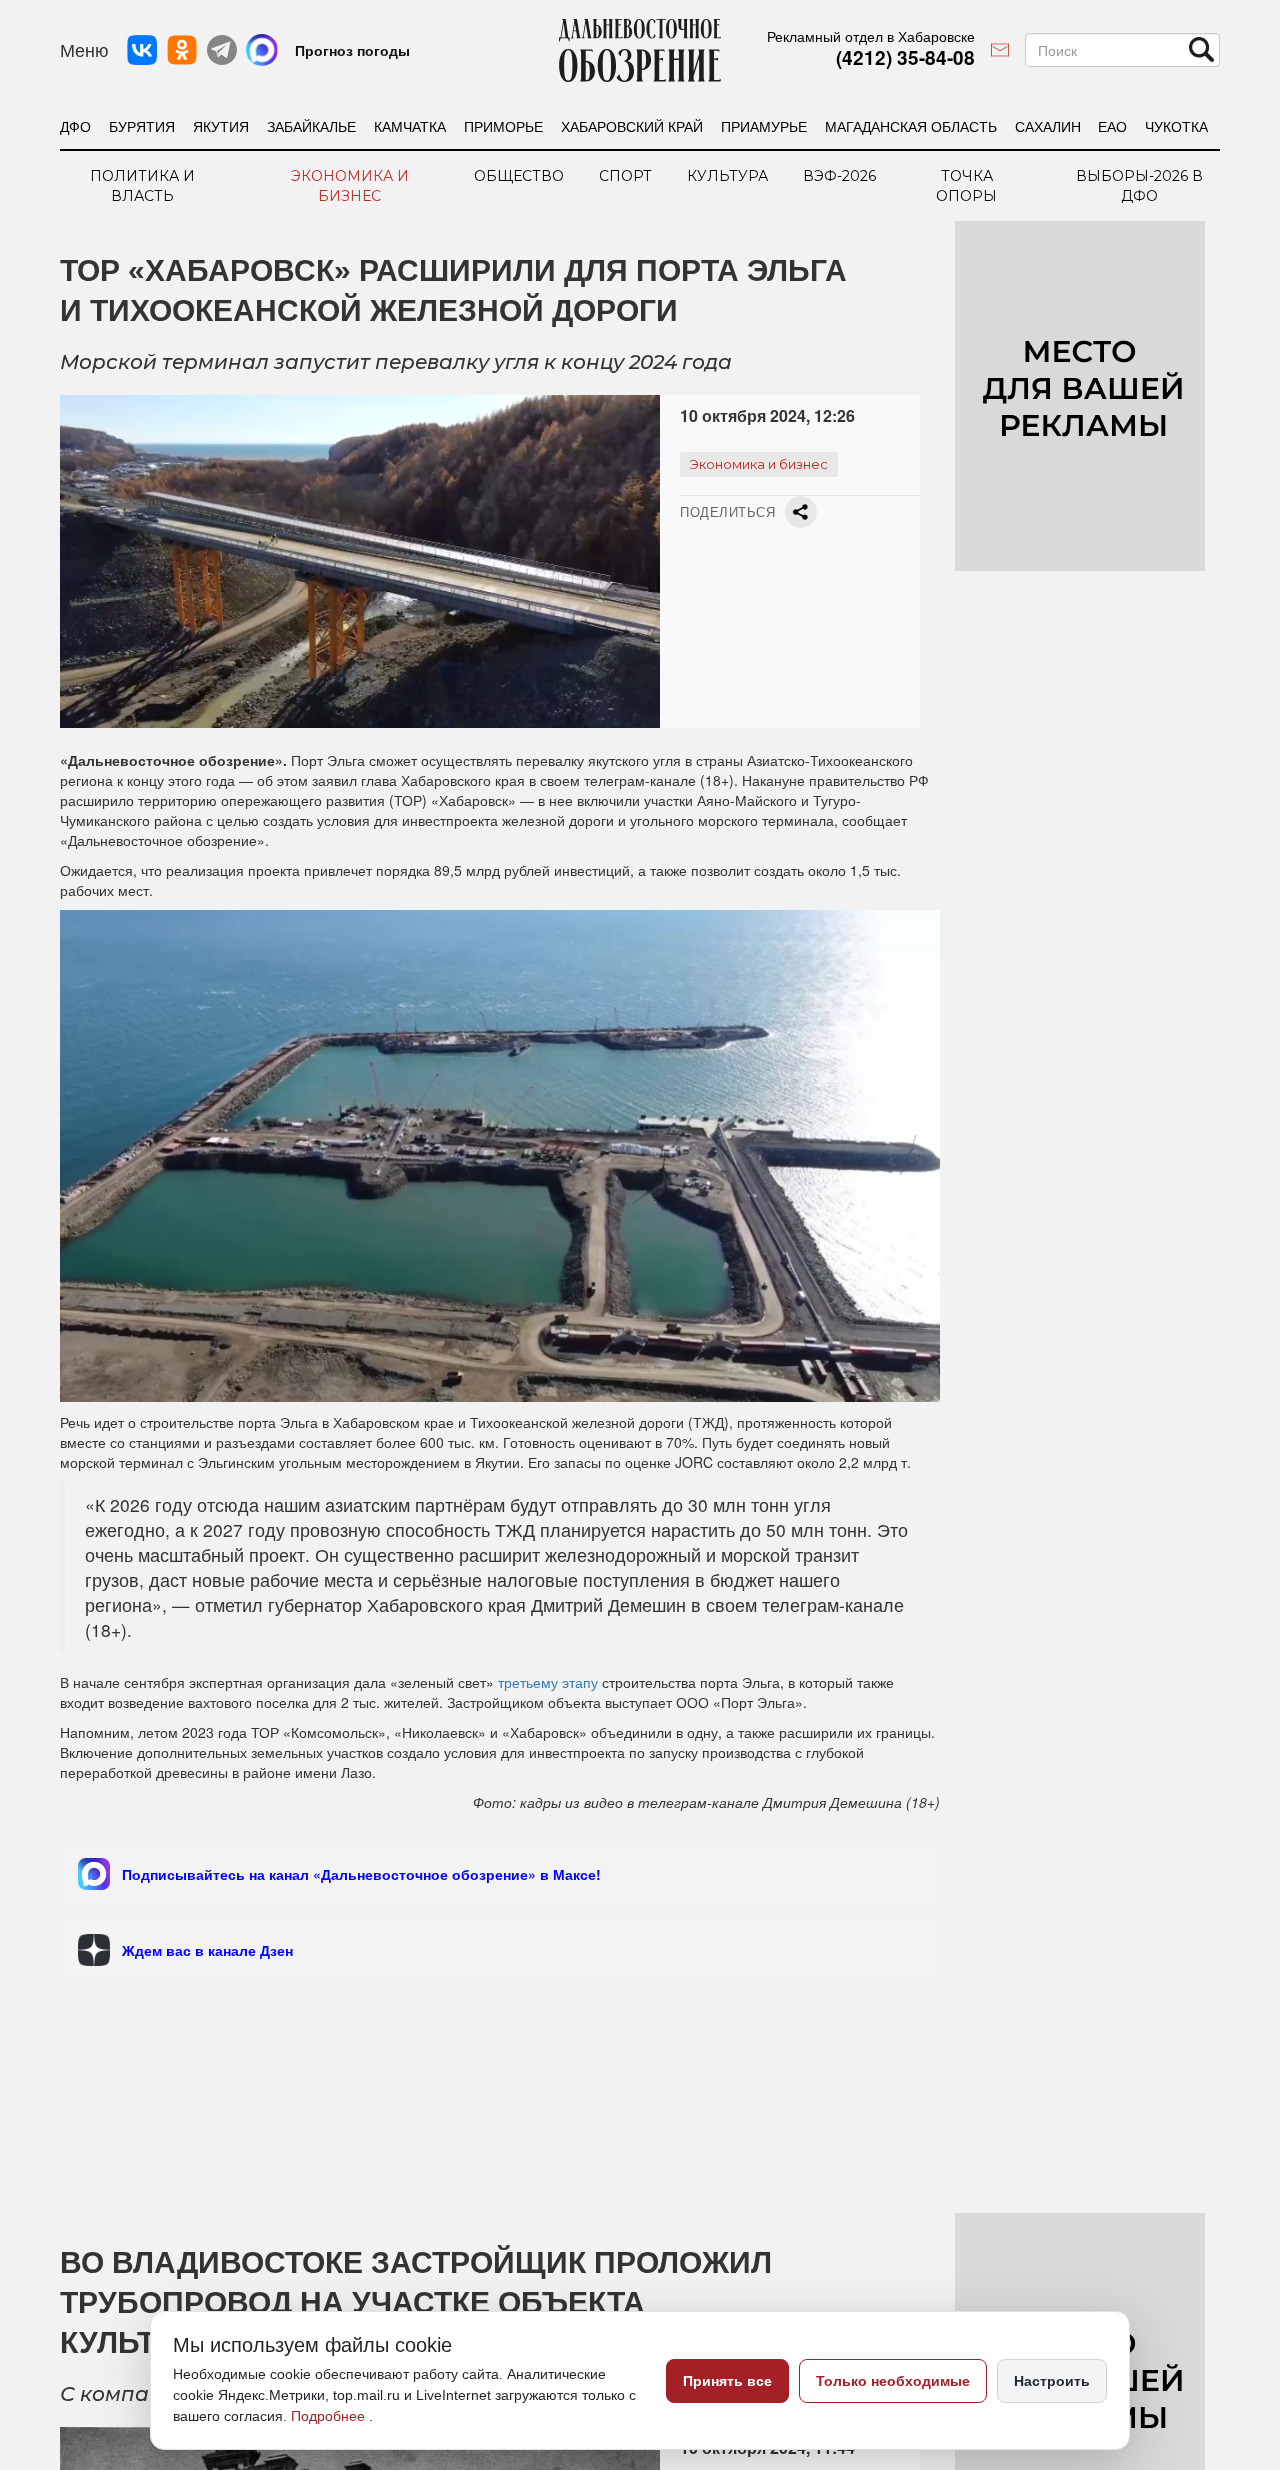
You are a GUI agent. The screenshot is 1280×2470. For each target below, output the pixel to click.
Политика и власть (142, 186)
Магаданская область (911, 126)
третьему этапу (548, 1682)
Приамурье (764, 126)
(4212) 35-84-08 (905, 57)
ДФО (75, 126)
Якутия (221, 126)
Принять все (727, 2381)
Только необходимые (893, 2381)
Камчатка (410, 126)
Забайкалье (311, 126)
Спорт (625, 176)
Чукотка (1176, 126)
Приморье (503, 126)
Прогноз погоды (352, 50)
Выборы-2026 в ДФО (1139, 186)
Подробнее (330, 2416)
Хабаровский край (632, 126)
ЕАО (1112, 126)
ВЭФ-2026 (839, 176)
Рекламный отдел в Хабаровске (871, 36)
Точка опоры (966, 186)
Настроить (1052, 2381)
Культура (727, 176)
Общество (519, 176)
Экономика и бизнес (350, 186)
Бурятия (142, 126)
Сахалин (1048, 126)
